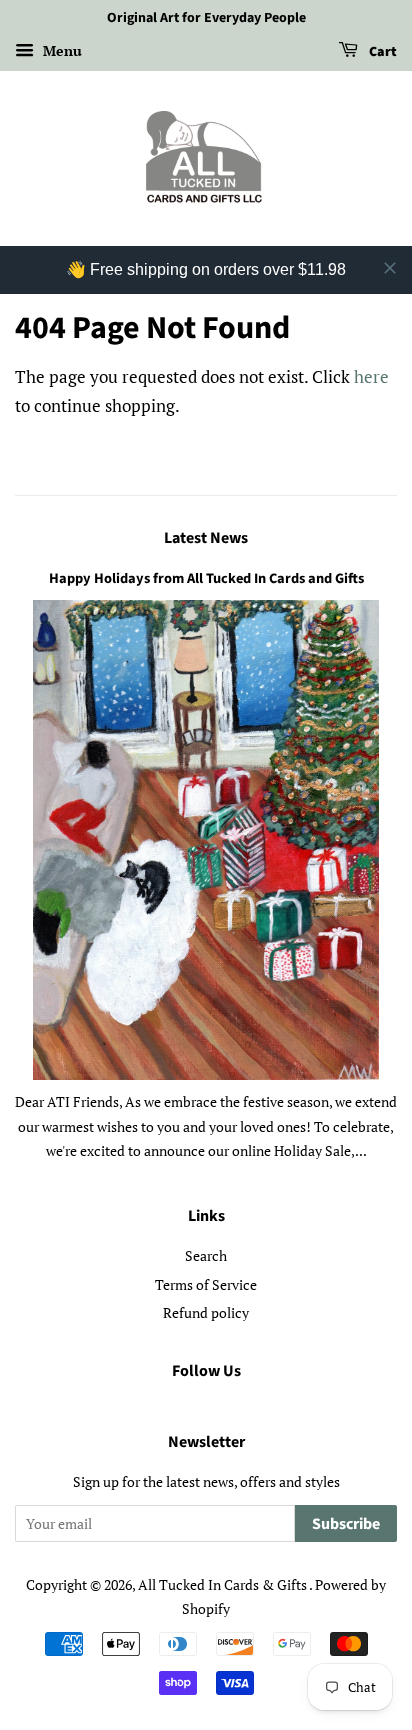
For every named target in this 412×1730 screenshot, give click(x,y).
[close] (390, 268)
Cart (381, 52)
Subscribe (346, 1524)
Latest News (206, 538)
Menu (60, 50)
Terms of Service (206, 1284)
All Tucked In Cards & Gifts (223, 1584)
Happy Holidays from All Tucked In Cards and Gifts (206, 578)
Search (206, 1255)
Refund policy (206, 1312)
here (371, 376)
